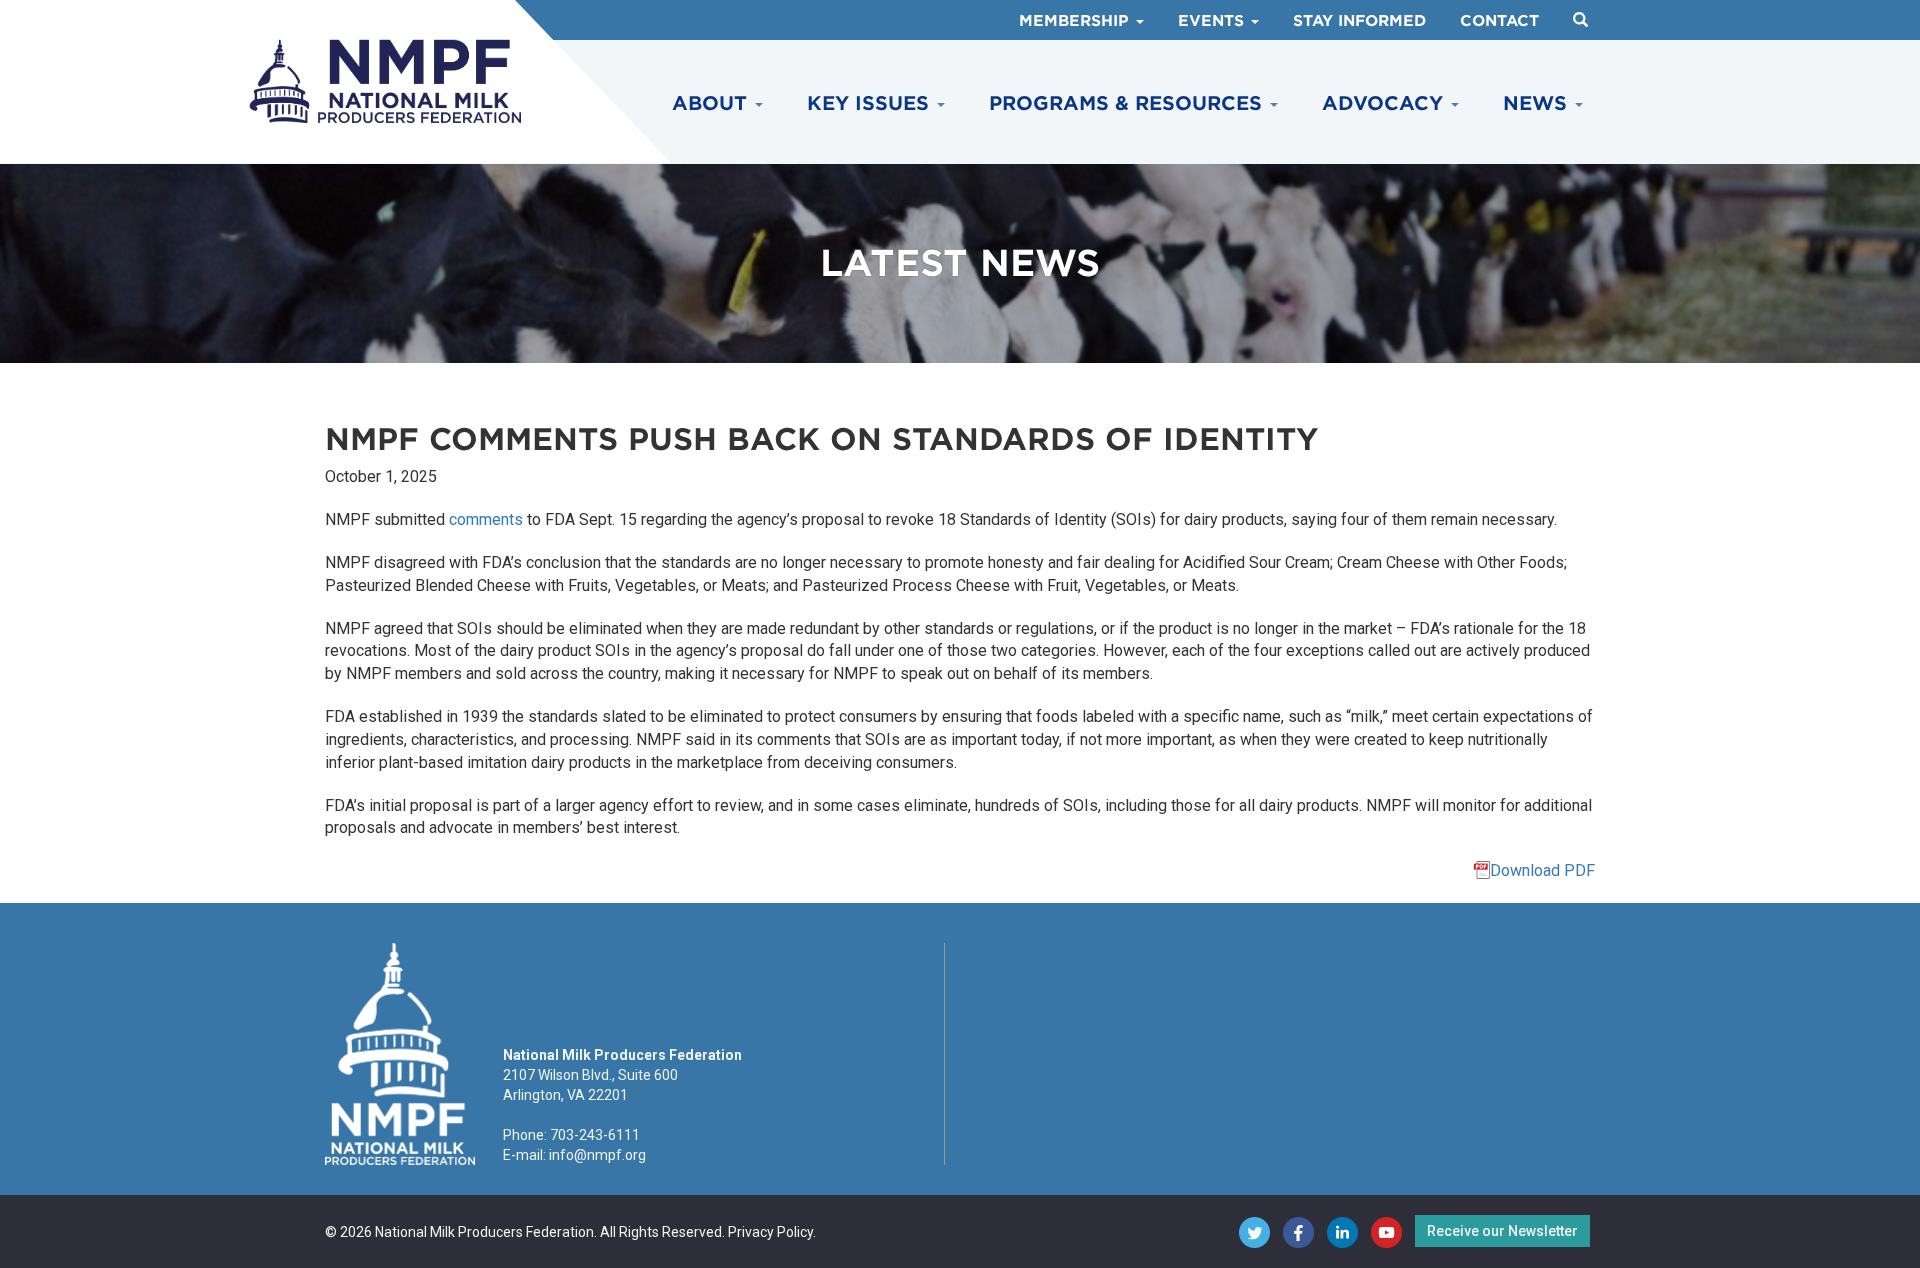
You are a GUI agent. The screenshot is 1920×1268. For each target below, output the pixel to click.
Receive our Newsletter (1502, 1231)
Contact (1499, 21)
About (712, 103)
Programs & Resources (1128, 103)
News (1538, 103)
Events (1213, 21)
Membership (1076, 21)
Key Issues (871, 103)
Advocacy (1385, 103)
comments (486, 519)
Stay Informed (1359, 21)
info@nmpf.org (597, 1155)
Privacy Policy (770, 1232)
